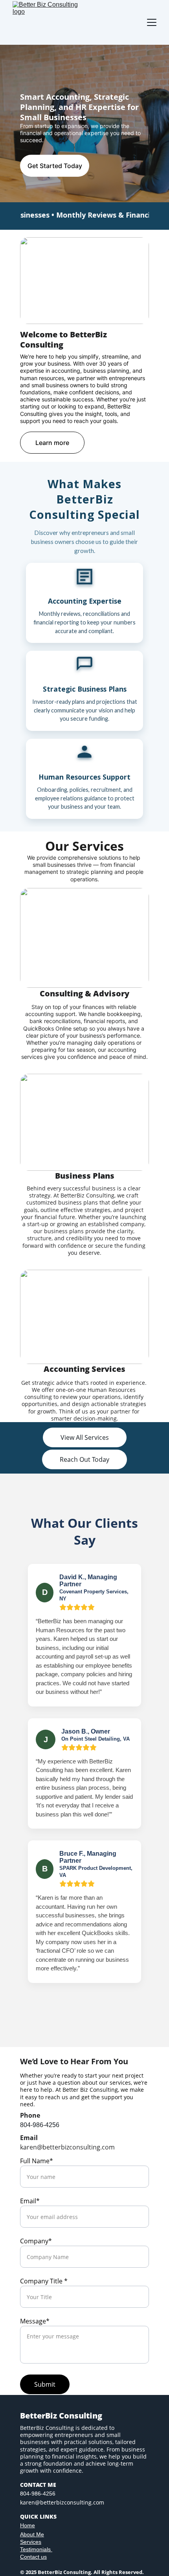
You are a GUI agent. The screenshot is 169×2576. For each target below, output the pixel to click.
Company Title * (44, 2281)
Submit (45, 2384)
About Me (32, 2534)
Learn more (52, 443)
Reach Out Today (84, 1459)
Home (28, 2525)
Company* (36, 2241)
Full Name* (37, 2161)
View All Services (85, 1437)
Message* (35, 2321)
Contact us (33, 2557)
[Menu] (152, 22)
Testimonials (36, 2549)
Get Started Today (55, 166)
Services (31, 2542)
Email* (30, 2201)
